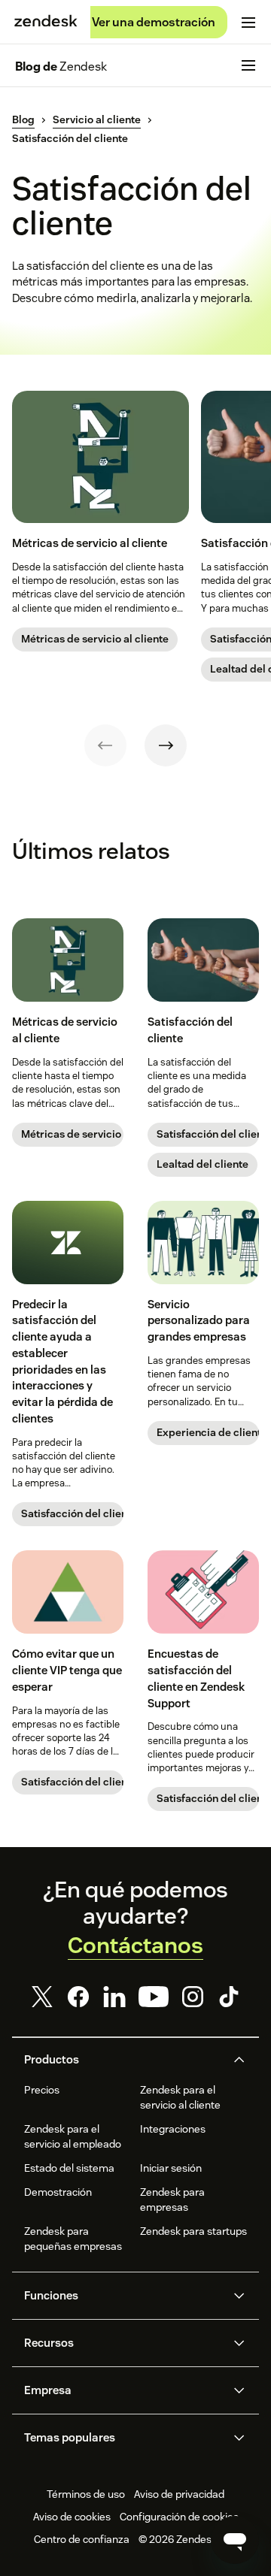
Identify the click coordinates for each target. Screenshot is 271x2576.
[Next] (166, 745)
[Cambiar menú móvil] (248, 23)
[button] (123, 2060)
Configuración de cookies (179, 2517)
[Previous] (105, 745)
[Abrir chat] (235, 2540)
